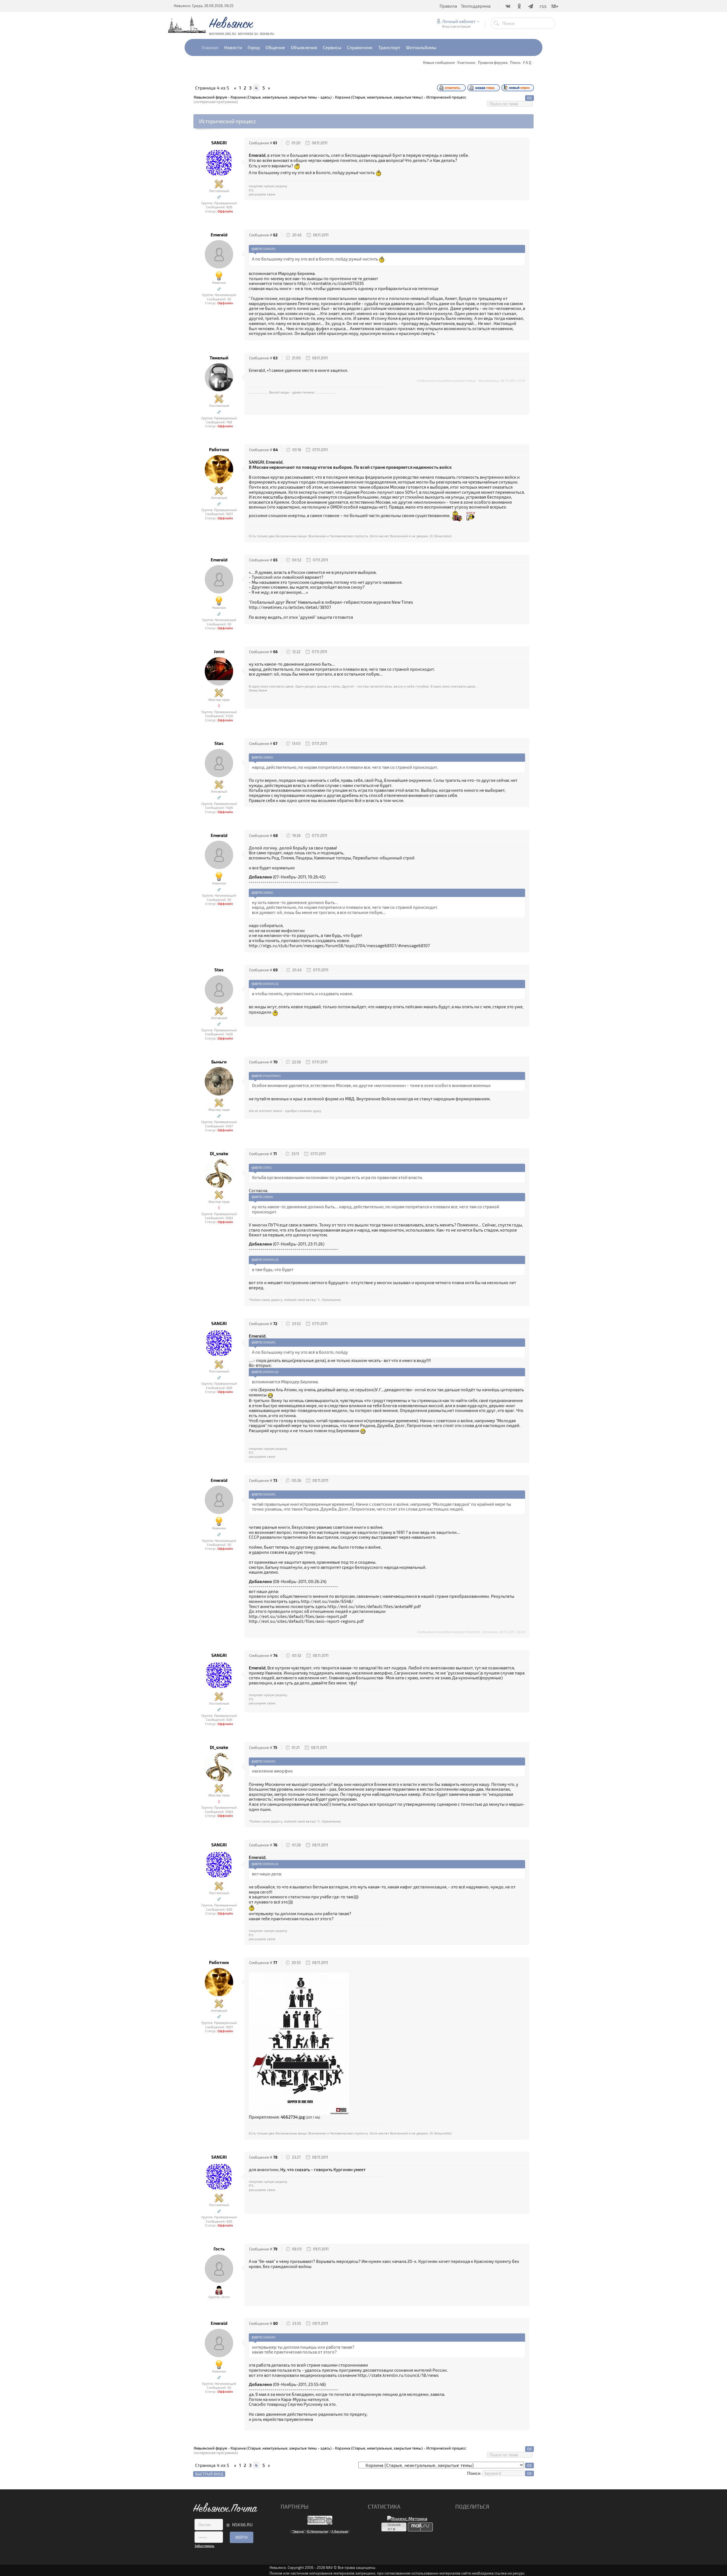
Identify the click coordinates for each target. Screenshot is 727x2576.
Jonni (219, 652)
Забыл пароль (204, 2546)
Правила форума (493, 63)
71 (275, 1154)
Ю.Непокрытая (317, 2531)
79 (275, 2249)
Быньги (219, 1062)
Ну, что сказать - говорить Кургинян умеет (323, 2169)
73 (275, 1480)
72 (275, 1324)
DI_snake (219, 1154)
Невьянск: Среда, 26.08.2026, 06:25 (204, 6)
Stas (219, 743)
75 (275, 1748)
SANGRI (219, 143)
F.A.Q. (528, 63)
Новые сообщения (439, 63)
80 (275, 2323)
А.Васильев (340, 2531)
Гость (219, 2249)
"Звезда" (298, 2531)
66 (275, 652)
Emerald (219, 235)
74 (275, 1655)
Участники (466, 63)
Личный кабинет (459, 21)
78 (275, 2157)
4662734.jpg (293, 2117)
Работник (219, 450)
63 (275, 358)
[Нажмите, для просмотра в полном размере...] (299, 2043)
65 (275, 560)
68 (275, 836)
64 (275, 450)
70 (275, 1062)
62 (275, 235)
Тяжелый (219, 358)
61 (275, 143)
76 (275, 1845)
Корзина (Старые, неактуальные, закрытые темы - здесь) (281, 97)
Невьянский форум (210, 97)
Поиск (515, 63)
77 (275, 1963)
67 (275, 744)
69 (275, 970)
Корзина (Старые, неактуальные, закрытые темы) (379, 97)
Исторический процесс (446, 97)
